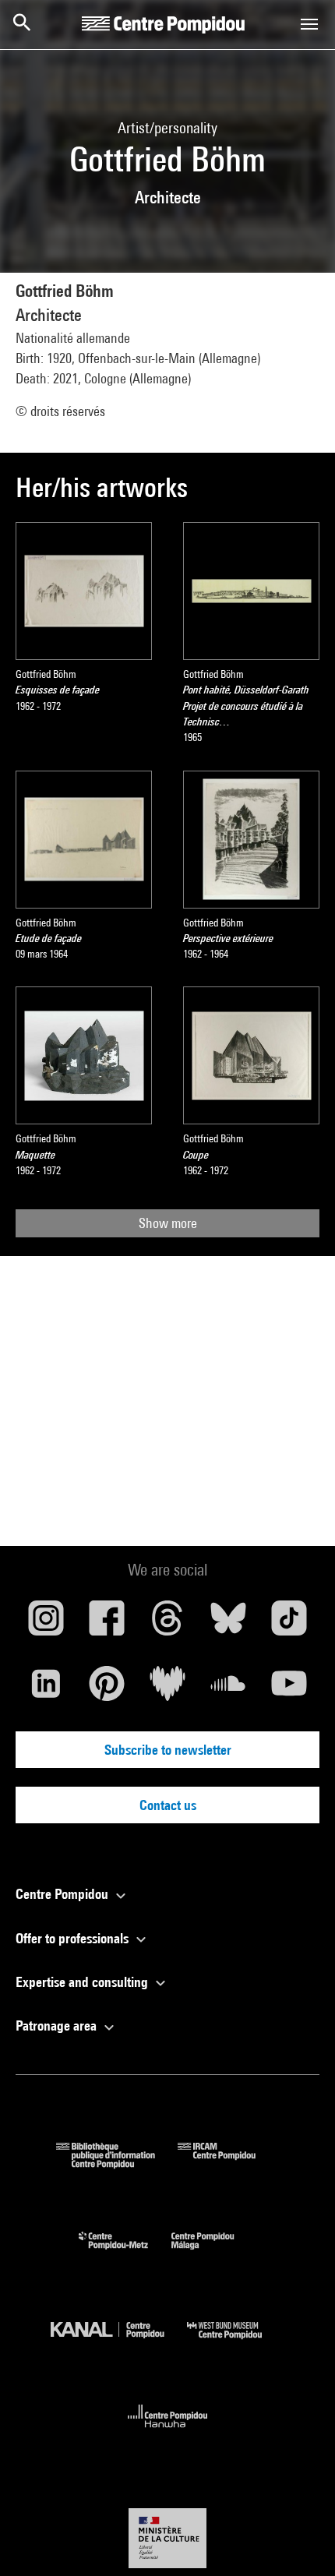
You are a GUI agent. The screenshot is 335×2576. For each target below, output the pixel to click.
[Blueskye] (228, 1624)
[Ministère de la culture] (167, 2538)
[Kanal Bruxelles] (119, 2343)
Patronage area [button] (58, 2026)
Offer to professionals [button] (74, 1938)
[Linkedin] (46, 1689)
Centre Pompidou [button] (63, 1894)
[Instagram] (46, 1624)
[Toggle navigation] (309, 24)
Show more (168, 1223)
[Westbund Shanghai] (236, 2343)
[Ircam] (228, 2163)
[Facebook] (107, 1624)
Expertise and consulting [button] (83, 1982)
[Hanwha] (168, 2432)
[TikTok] (289, 1624)
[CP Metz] (125, 2253)
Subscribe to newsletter (168, 1750)
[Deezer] (167, 1689)
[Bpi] (117, 2163)
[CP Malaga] (214, 2253)
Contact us (168, 1805)
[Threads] (167, 1624)
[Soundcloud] (228, 1689)
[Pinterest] (107, 1689)
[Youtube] (289, 1689)
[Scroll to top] (298, 2539)
